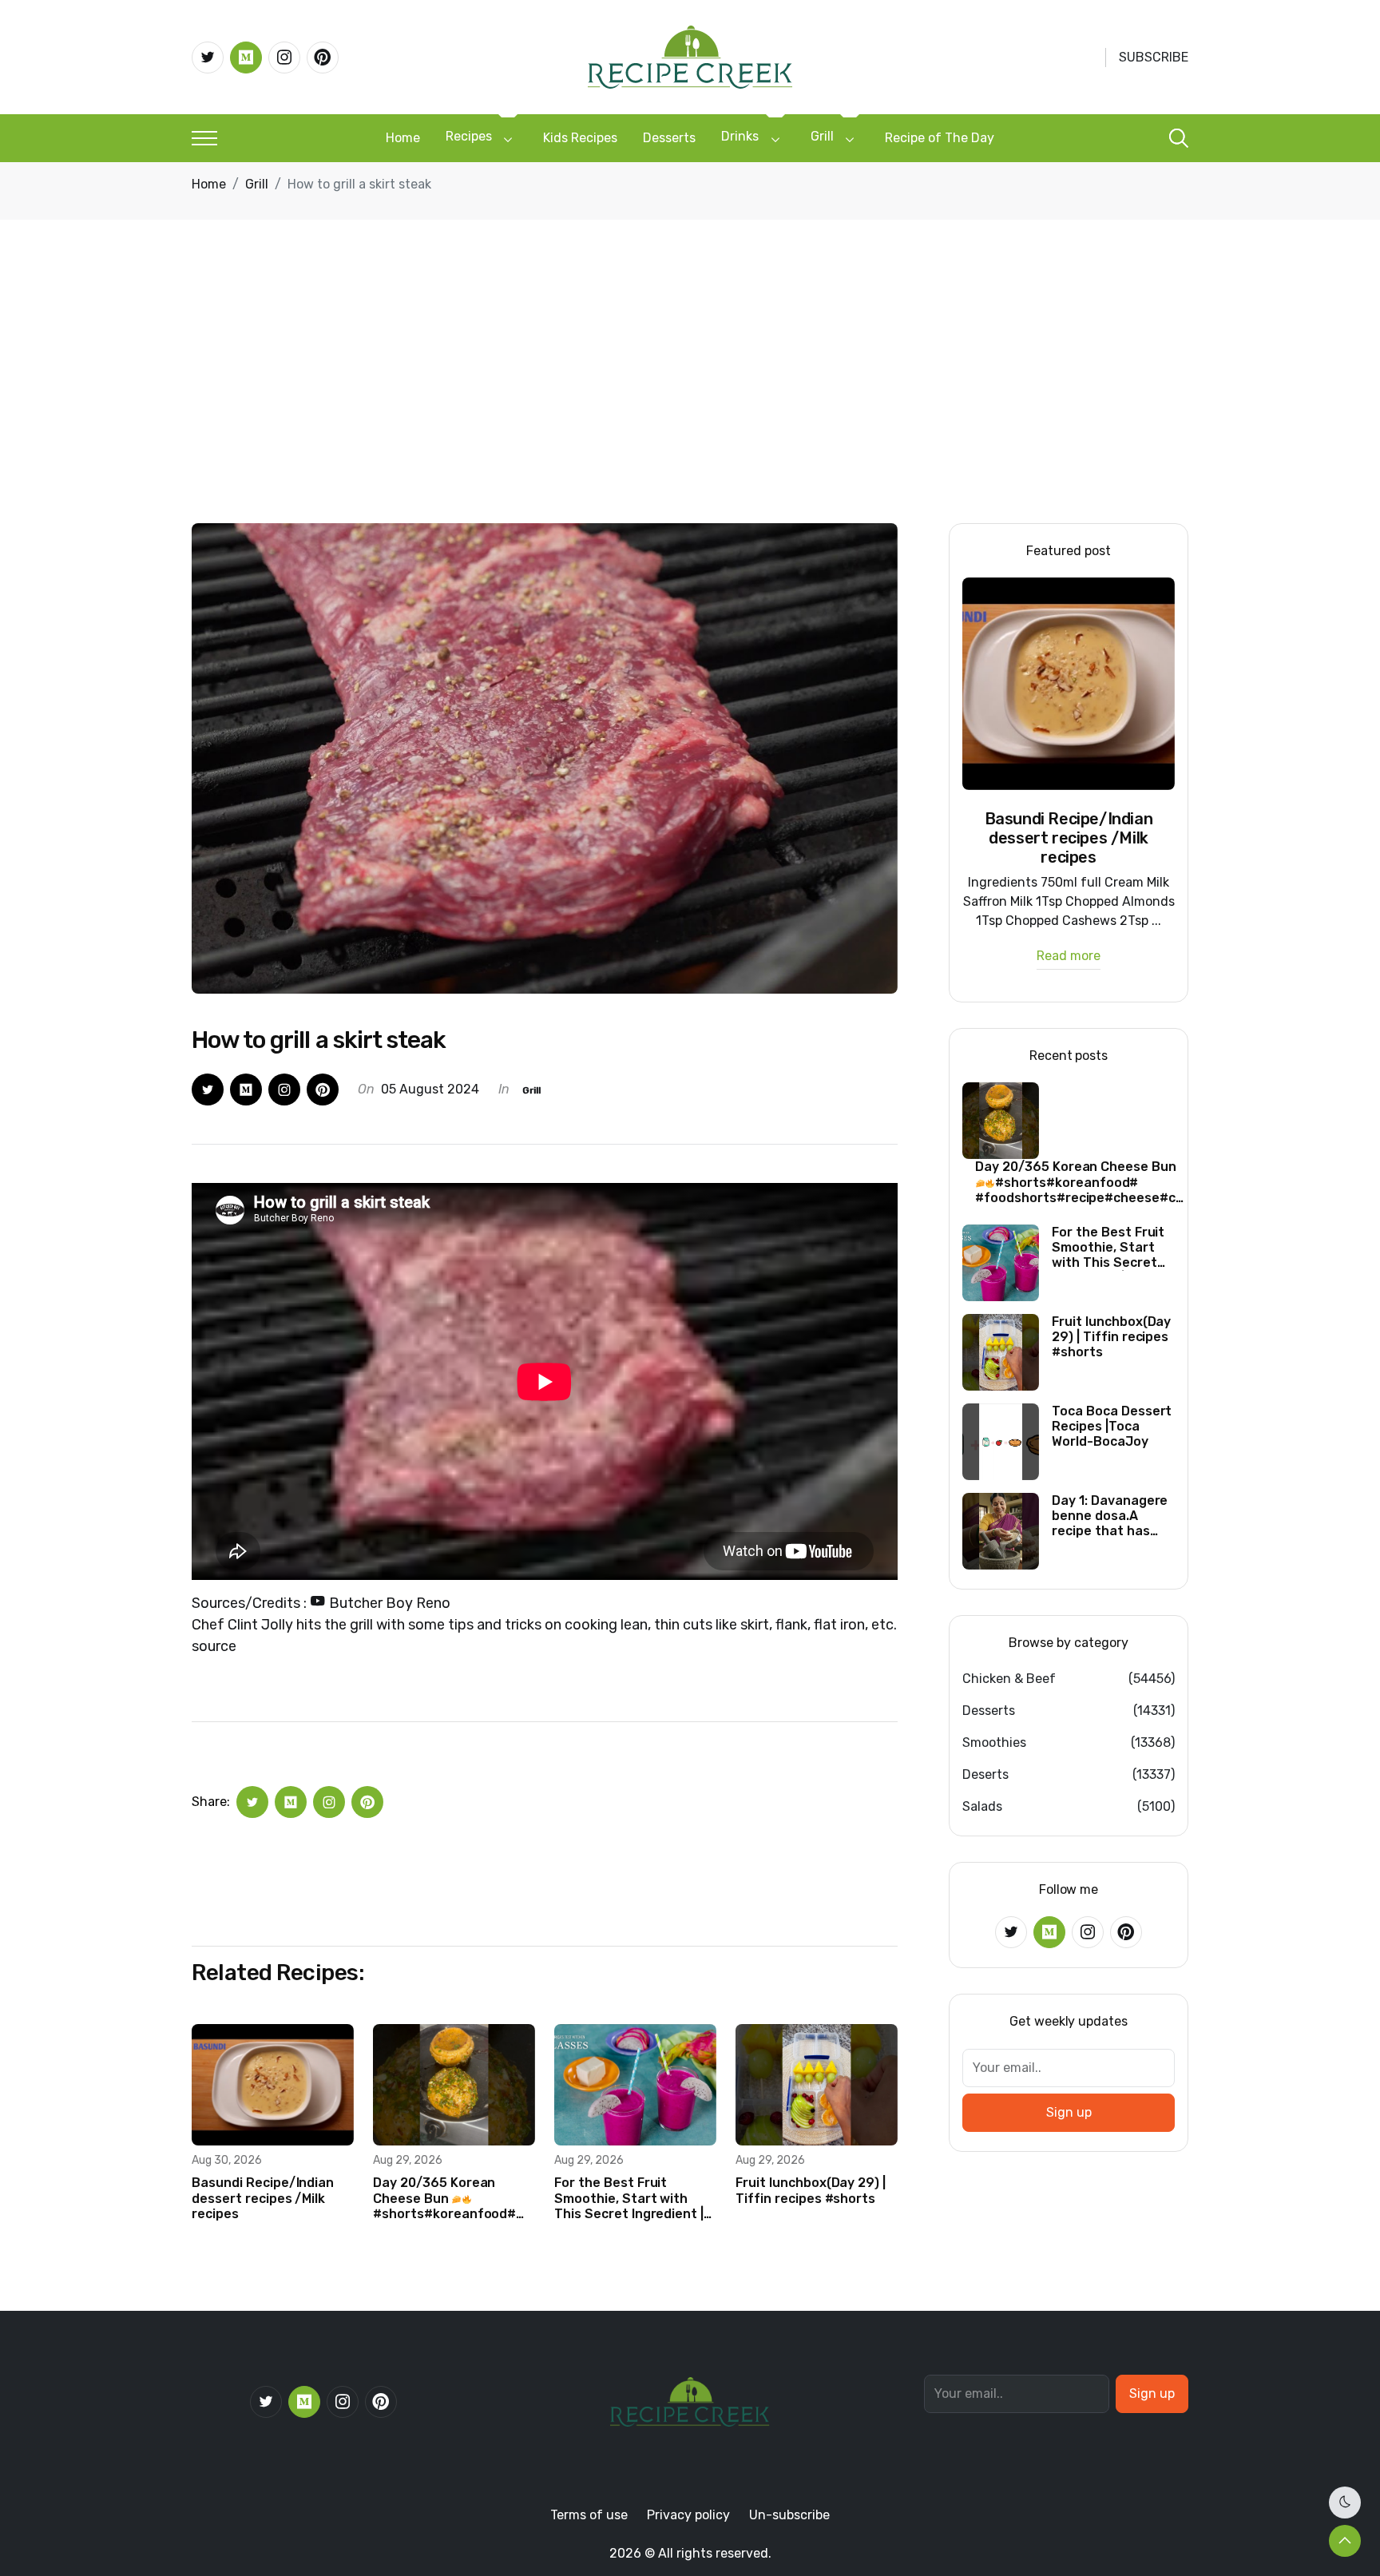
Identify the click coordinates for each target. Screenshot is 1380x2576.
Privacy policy (688, 2515)
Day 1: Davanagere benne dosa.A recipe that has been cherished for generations (1112, 1516)
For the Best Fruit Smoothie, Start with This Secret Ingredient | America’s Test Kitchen (629, 2198)
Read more (1069, 957)
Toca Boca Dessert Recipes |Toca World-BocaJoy (1112, 1426)
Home (403, 138)
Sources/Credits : (321, 1603)
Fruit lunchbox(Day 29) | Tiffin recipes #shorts (811, 2190)
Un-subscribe (789, 2515)
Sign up (1069, 2112)
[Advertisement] (690, 403)
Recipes (469, 136)
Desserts (669, 138)
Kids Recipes (580, 138)
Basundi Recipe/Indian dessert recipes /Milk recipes (263, 2198)
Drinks (740, 136)
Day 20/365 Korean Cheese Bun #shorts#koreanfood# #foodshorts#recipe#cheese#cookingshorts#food (454, 2198)
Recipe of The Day (940, 138)
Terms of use (589, 2515)
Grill (822, 136)
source (214, 1646)
